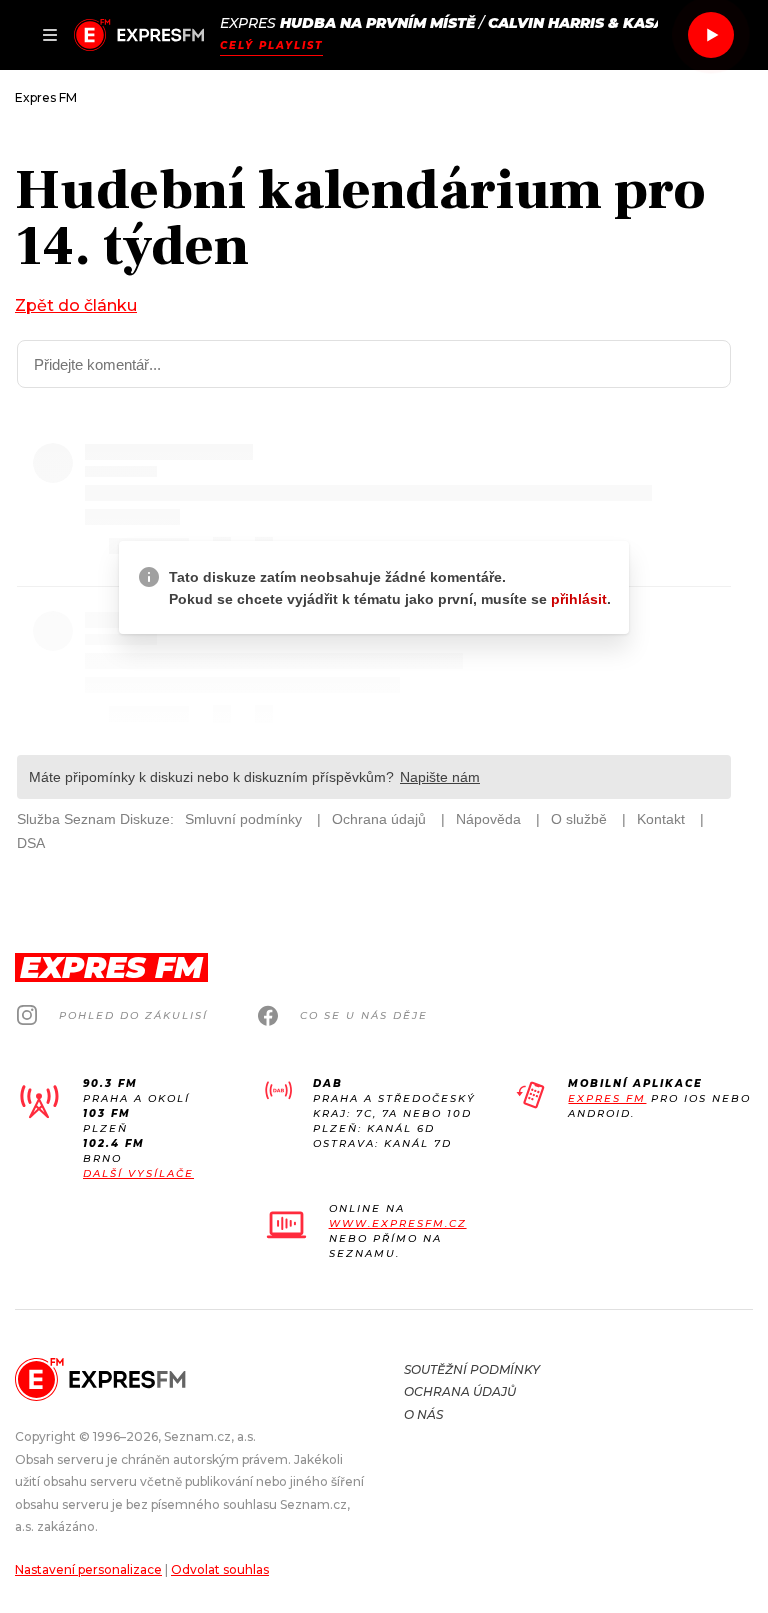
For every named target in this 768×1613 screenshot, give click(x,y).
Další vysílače (138, 1173)
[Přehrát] (711, 35)
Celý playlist (271, 45)
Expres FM (607, 1098)
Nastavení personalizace (88, 1569)
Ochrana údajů (460, 1391)
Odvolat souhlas (220, 1569)
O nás (423, 1414)
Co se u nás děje (364, 1015)
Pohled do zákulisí (133, 1015)
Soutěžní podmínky (472, 1369)
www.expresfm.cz (398, 1223)
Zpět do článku (76, 305)
